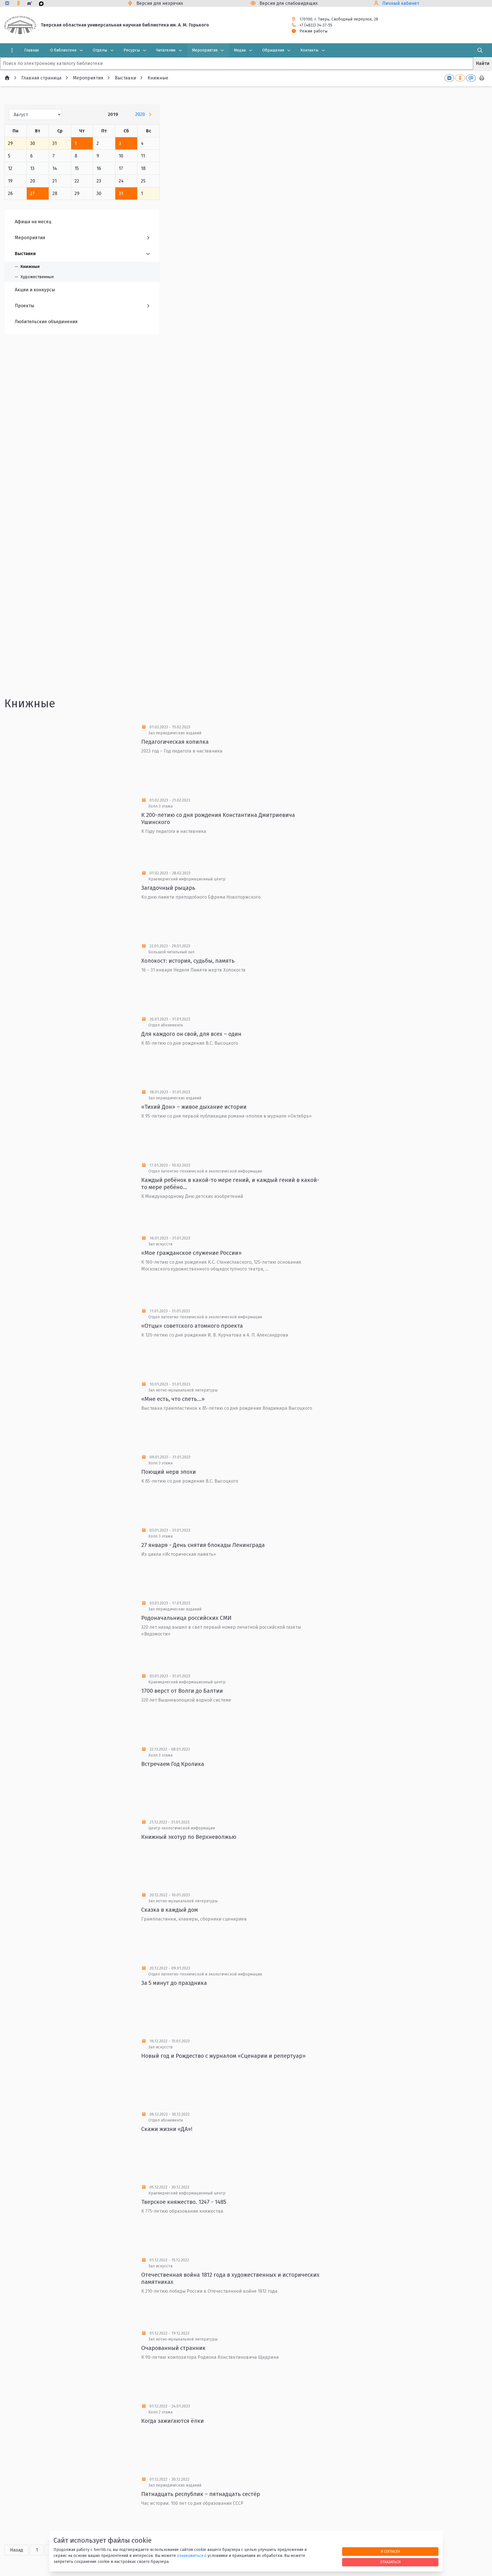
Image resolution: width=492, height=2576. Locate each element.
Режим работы (313, 31)
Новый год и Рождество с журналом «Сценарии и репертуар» (224, 2056)
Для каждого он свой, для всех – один (191, 1034)
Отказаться (390, 2562)
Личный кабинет (401, 3)
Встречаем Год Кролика (173, 1764)
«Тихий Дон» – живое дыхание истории (194, 1107)
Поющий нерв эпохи (169, 1472)
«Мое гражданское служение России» (191, 1253)
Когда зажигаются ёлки (173, 2421)
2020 (140, 114)
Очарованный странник (173, 2348)
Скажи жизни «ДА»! (167, 2129)
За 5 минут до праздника (174, 1983)
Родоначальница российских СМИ (186, 1618)
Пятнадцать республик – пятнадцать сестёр (201, 2494)
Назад (17, 2550)
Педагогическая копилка (175, 742)
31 (121, 193)
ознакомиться (190, 2556)
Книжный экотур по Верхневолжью (189, 1837)
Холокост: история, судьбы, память (188, 961)
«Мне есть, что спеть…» (173, 1399)
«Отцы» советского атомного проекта (192, 1326)
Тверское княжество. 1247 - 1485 (184, 2202)
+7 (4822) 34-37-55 (316, 25)
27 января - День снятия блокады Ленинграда (203, 1545)
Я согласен (390, 2551)
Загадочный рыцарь (168, 888)
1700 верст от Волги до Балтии (182, 1691)
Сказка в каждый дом (170, 1910)
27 (32, 193)
